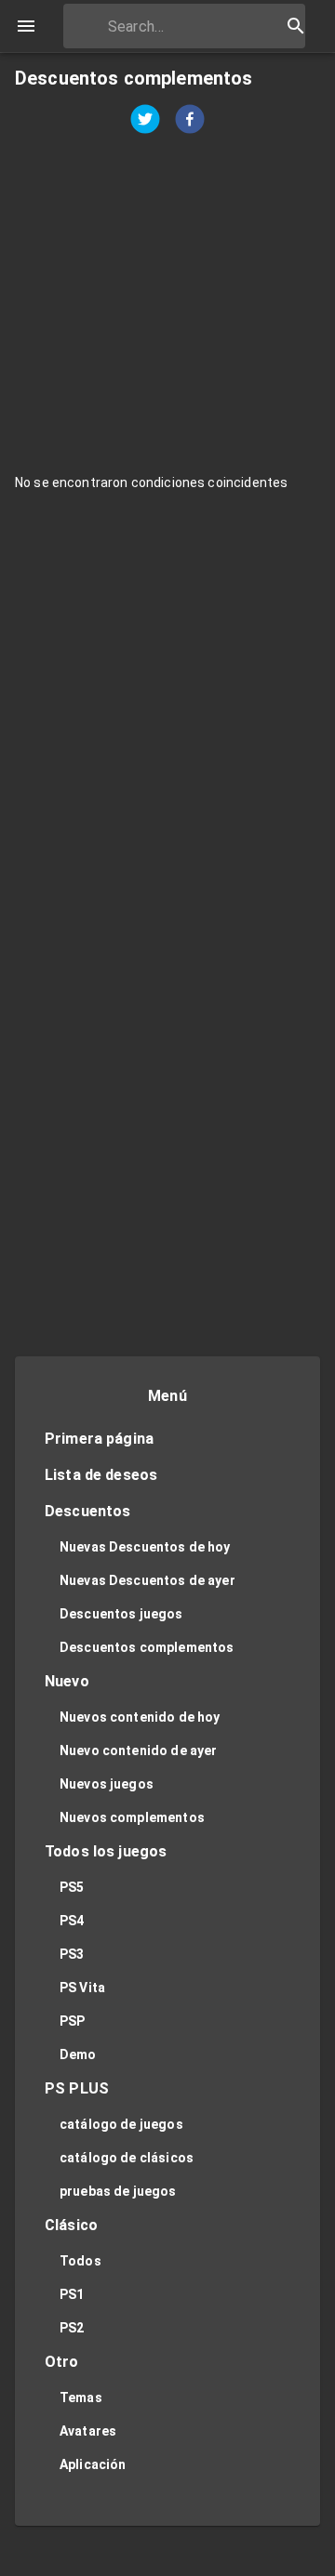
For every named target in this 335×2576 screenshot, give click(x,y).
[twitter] (145, 121)
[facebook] (190, 121)
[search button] (296, 26)
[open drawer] (26, 26)
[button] (167, 1440)
